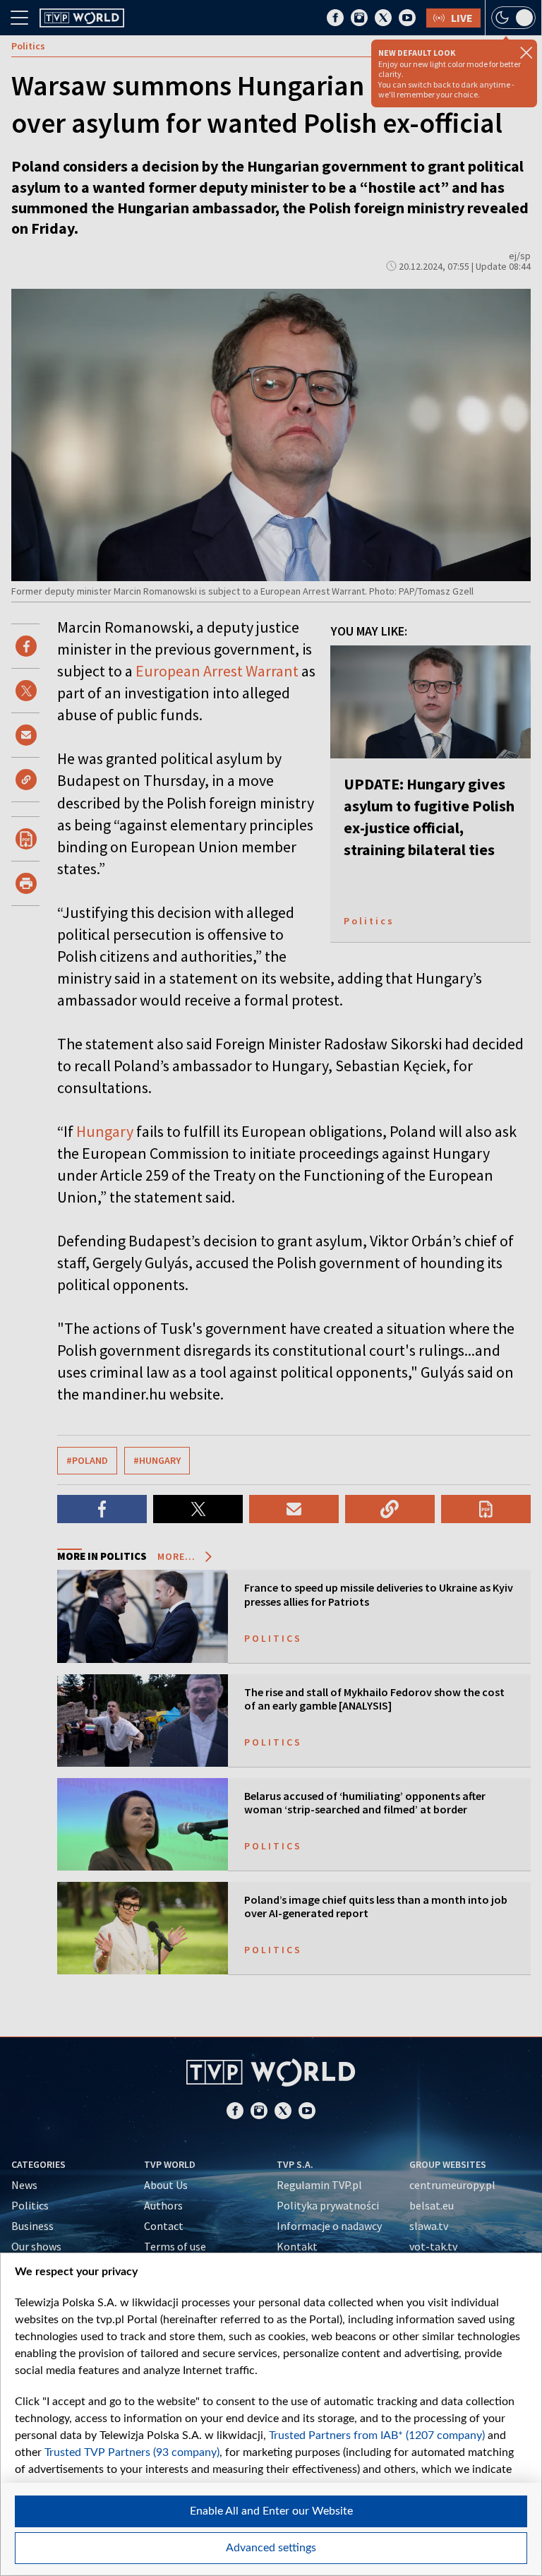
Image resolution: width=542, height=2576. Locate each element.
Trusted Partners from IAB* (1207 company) (377, 2435)
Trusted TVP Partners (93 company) (132, 2452)
